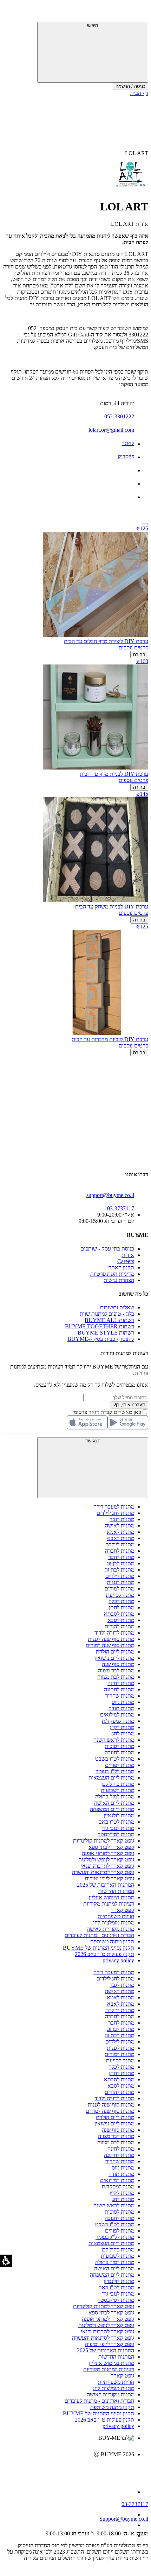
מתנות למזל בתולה (115, 1797)
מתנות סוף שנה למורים (110, 1645)
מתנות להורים (119, 1626)
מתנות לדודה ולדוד (114, 1633)
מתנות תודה (121, 1708)
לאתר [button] (128, 443)
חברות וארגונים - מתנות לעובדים (99, 1935)
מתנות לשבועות (117, 1790)
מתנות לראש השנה (114, 1740)
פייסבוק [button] (126, 456)
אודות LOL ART (130, 224)
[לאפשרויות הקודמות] (75, 1083)
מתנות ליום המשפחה (112, 1809)
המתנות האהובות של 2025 (106, 1885)
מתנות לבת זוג (119, 1570)
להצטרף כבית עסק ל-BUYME (101, 1339)
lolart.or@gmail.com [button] (111, 430)
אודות (128, 1255)
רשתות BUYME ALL (109, 1320)
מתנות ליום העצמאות (111, 1778)
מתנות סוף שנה (118, 1664)
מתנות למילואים (117, 1715)
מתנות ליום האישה (114, 1803)
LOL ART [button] (137, 153)
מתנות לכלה (121, 1601)
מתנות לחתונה (119, 1689)
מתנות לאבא (121, 1538)
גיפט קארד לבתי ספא (111, 1847)
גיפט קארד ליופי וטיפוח (110, 1878)
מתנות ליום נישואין (114, 1658)
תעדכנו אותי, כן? (129, 1405)
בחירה (139, 655)
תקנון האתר (121, 1268)
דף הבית (139, 93)
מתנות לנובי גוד (118, 1828)
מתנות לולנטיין (119, 1815)
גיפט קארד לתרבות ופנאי (107, 1866)
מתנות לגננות (120, 1582)
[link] (68, 2469)
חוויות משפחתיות (116, 1916)
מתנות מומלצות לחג (113, 1923)
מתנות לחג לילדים (115, 1513)
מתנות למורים (119, 1589)
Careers (126, 1261)
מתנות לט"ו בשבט (115, 1759)
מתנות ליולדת (120, 1544)
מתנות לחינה (121, 1683)
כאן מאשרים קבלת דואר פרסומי (110, 1412)
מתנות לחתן (122, 1607)
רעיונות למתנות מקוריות (109, 1904)
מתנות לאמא (120, 1532)
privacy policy (118, 1960)
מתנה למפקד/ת (118, 1721)
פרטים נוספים (133, 648)
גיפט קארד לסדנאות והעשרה (103, 1872)
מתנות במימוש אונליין (111, 1897)
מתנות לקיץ (122, 1727)
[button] (139, 12)
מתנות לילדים (120, 1576)
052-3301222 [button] (119, 416)
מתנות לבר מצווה (116, 1670)
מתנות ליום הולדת (115, 1652)
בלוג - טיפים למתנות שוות (107, 1314)
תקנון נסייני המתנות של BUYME (99, 1948)
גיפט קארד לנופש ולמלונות (106, 1860)
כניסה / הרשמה (130, 86)
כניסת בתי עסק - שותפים (107, 1249)
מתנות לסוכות (119, 1746)
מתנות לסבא (121, 1620)
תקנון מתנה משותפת (112, 1941)
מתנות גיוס (123, 1702)
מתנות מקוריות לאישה (110, 1929)
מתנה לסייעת (120, 1595)
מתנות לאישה (120, 1526)
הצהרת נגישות (119, 1280)
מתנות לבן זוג (120, 1563)
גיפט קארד (123, 1910)
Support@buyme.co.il (124, 2519)
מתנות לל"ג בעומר (115, 1771)
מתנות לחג (123, 1733)
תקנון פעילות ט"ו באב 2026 (104, 1954)
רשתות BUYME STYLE (106, 1333)
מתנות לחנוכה (119, 1752)
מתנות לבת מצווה (116, 1677)
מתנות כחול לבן (118, 1784)
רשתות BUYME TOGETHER (100, 1326)
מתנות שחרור (120, 1696)
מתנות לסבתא (119, 1614)
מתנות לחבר (121, 1557)
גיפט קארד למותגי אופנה (108, 1853)
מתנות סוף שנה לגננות (111, 1639)
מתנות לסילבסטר (116, 1834)
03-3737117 (135, 2504)
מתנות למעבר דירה (114, 1507)
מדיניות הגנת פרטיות (112, 1274)
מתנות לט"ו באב (117, 1822)
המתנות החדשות (116, 1891)
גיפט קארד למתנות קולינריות (104, 1841)
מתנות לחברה (120, 1551)
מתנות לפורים (120, 1765)
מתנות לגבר (122, 1519)
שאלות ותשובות (117, 1307)
